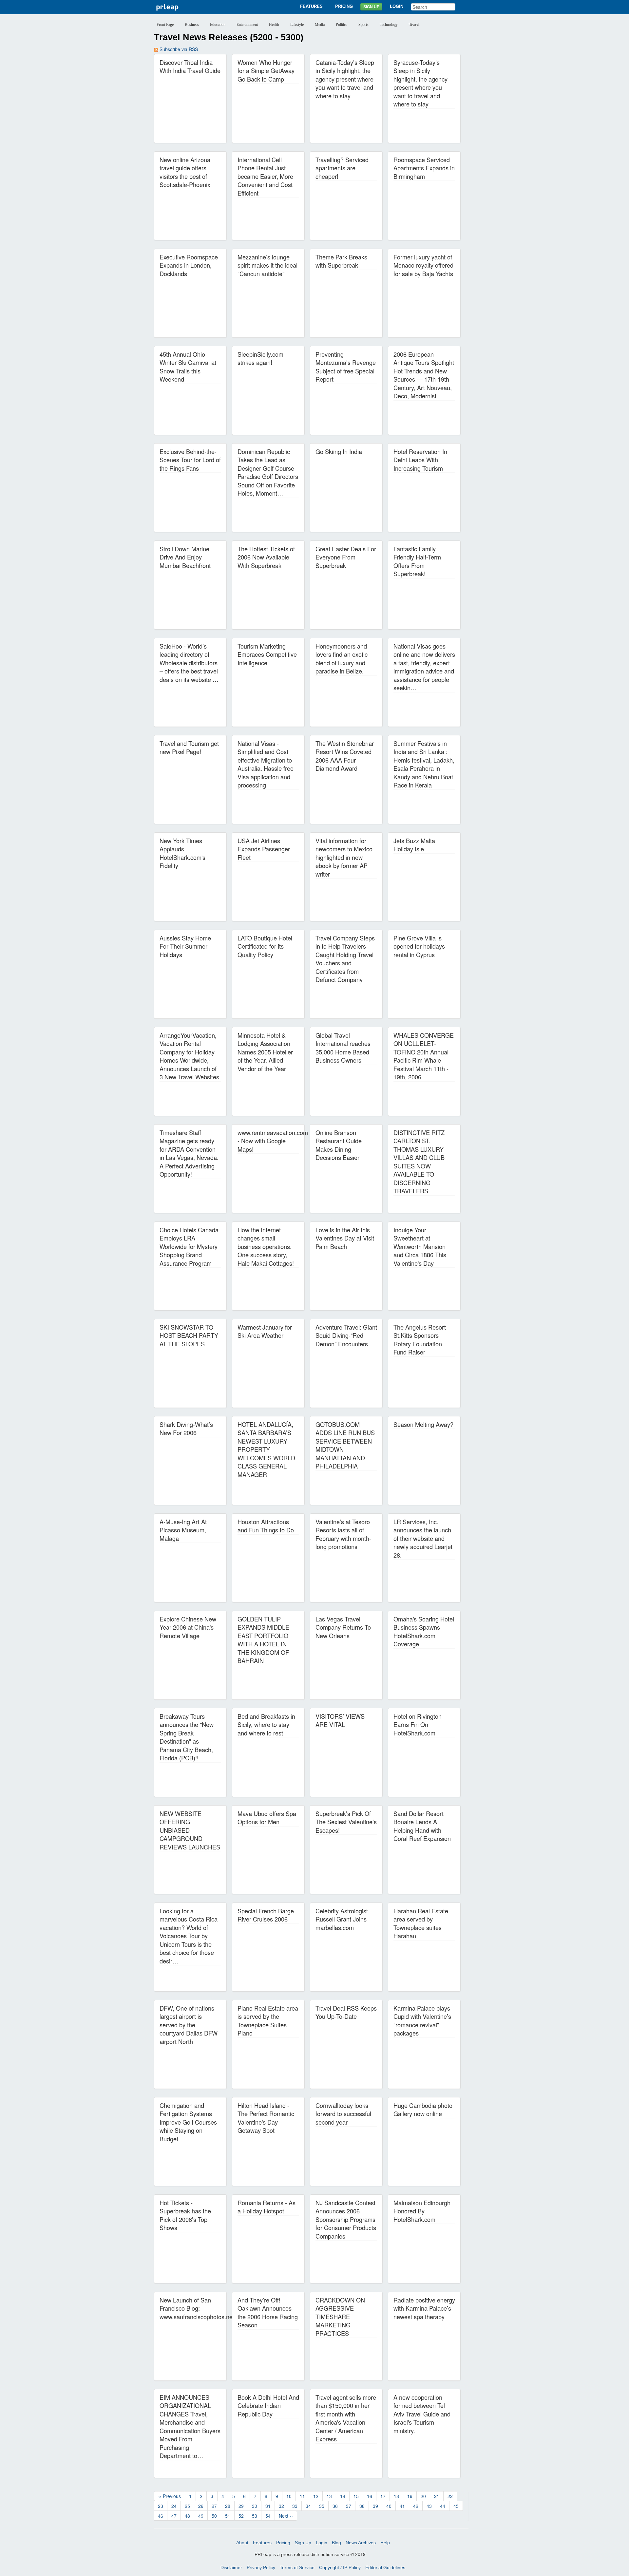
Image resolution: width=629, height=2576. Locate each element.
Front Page (165, 25)
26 (201, 2506)
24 (174, 2506)
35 (322, 2506)
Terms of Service (297, 2567)
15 (356, 2496)
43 (429, 2506)
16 (370, 2496)
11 (302, 2496)
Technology (389, 25)
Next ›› (286, 2516)
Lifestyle (297, 25)
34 (308, 2506)
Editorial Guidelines (385, 2567)
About (242, 2543)
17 (383, 2496)
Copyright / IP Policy (340, 2567)
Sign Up (371, 7)
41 (402, 2506)
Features (311, 6)
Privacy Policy (261, 2567)
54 (268, 2516)
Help (385, 2543)
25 (187, 2506)
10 (289, 2496)
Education (218, 25)
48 (187, 2516)
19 (410, 2496)
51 (228, 2516)
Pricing (344, 6)
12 (316, 2496)
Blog (336, 2543)
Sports (363, 25)
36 (335, 2506)
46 (161, 2516)
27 (214, 2506)
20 (423, 2496)
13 (329, 2496)
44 (443, 2506)
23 (161, 2506)
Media (320, 25)
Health (274, 25)
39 (375, 2506)
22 (450, 2496)
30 (255, 2506)
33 (295, 2506)
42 (416, 2506)
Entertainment (247, 25)
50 (214, 2516)
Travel (414, 25)
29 (241, 2506)
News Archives (361, 2543)
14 (343, 2496)
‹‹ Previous (170, 2496)
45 (456, 2506)
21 (437, 2496)
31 (268, 2506)
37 (349, 2506)
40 (389, 2506)
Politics (342, 25)
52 (241, 2516)
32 (281, 2506)
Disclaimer (231, 2567)
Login (397, 6)
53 (255, 2516)
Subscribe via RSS (178, 49)
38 (362, 2506)
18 (396, 2496)
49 (201, 2516)
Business (192, 25)
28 (228, 2506)
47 (174, 2516)
